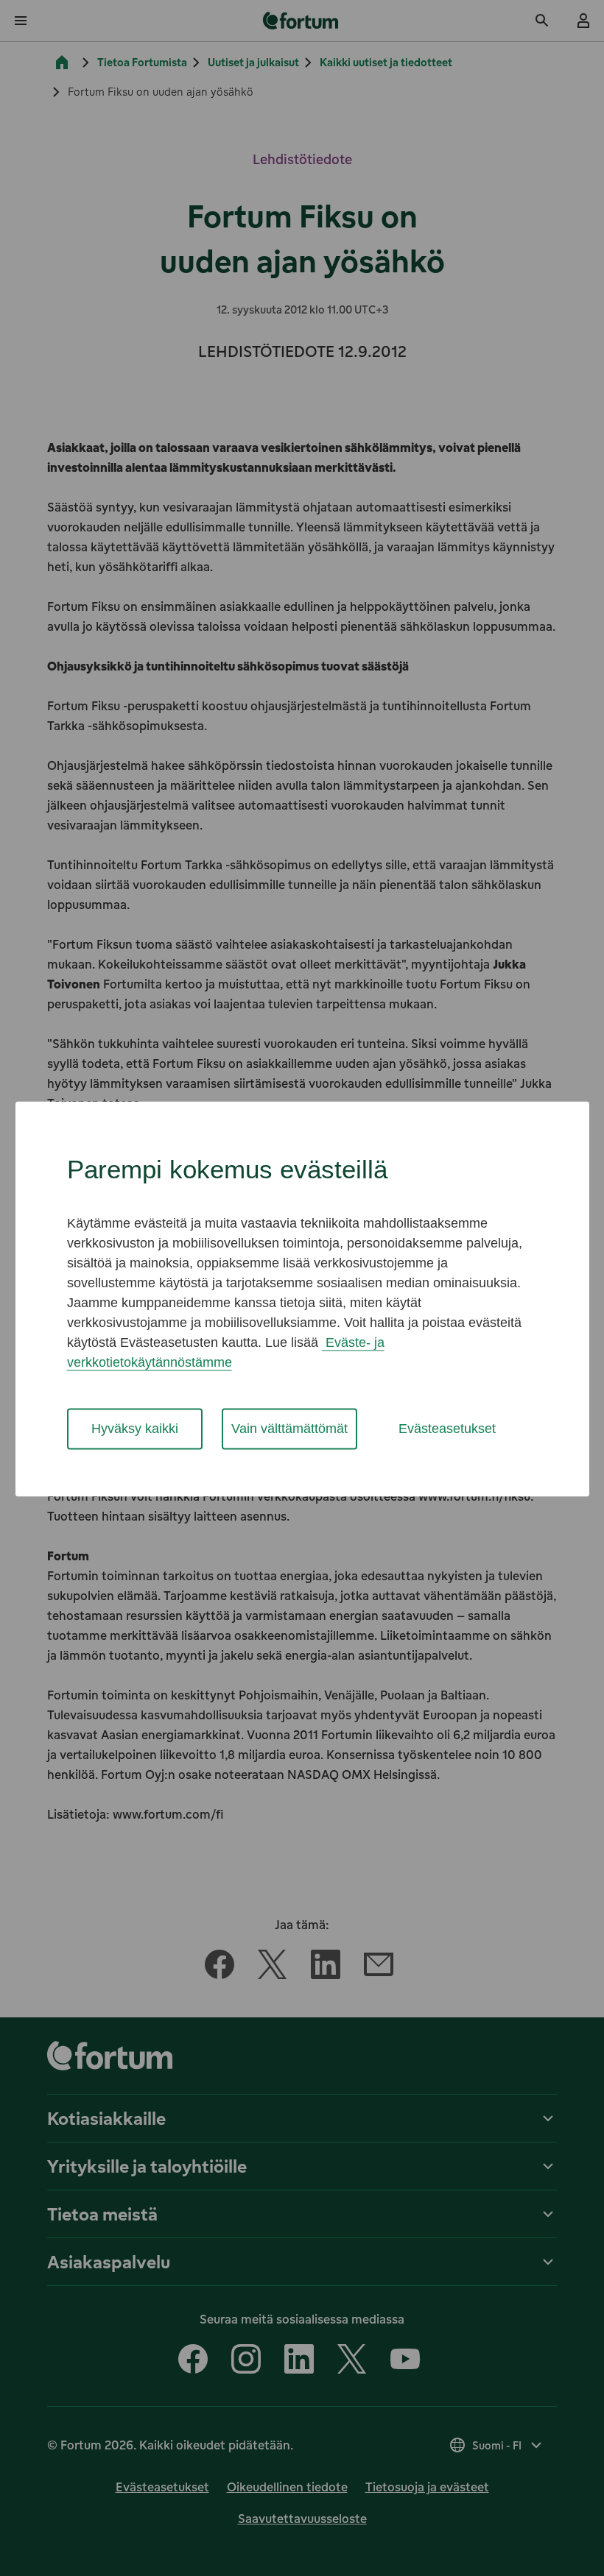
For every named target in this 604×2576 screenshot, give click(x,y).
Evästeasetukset (447, 1429)
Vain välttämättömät (289, 1429)
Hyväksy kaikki (135, 1429)
